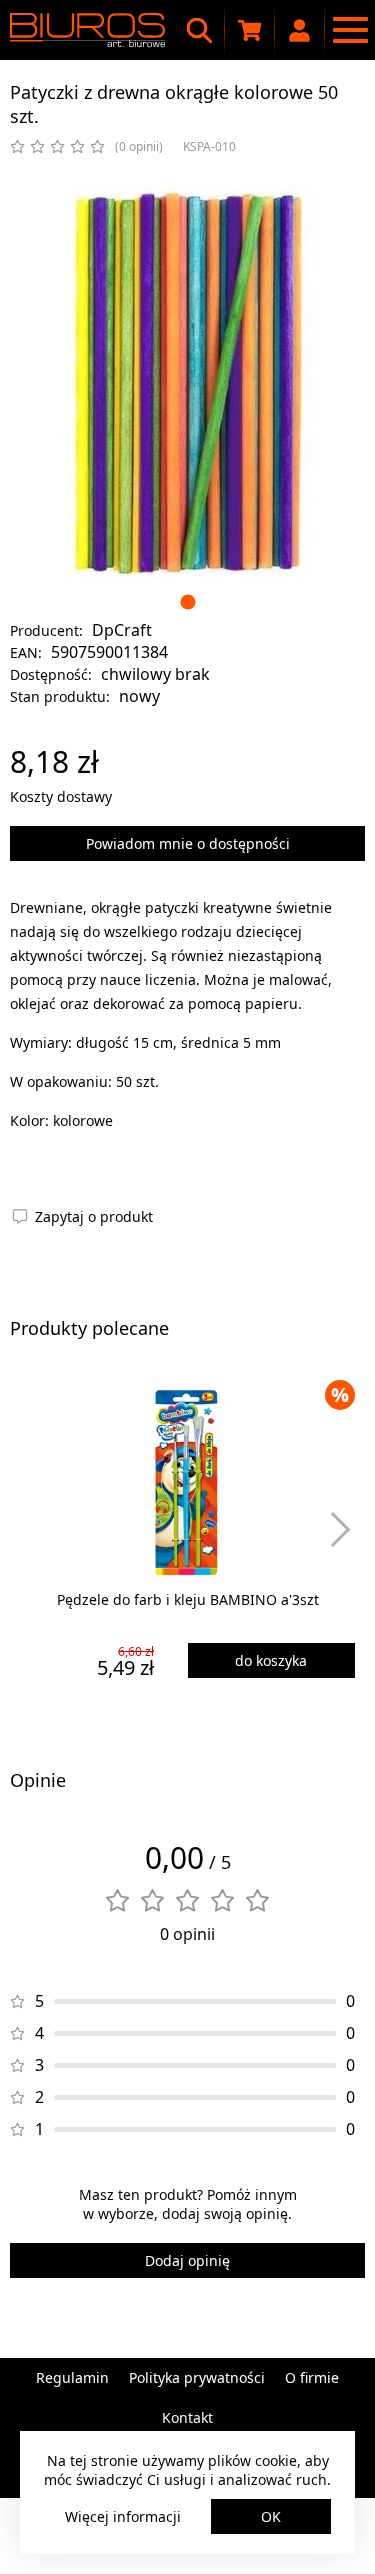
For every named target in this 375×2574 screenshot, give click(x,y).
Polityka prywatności (197, 2377)
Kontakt (187, 2417)
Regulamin (72, 2377)
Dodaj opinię (187, 2260)
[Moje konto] (300, 30)
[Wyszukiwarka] (200, 30)
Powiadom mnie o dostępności (188, 843)
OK (271, 2516)
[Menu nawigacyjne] (350, 30)
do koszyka (271, 1660)
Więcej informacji (123, 2516)
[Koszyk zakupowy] (250, 30)
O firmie (312, 2377)
